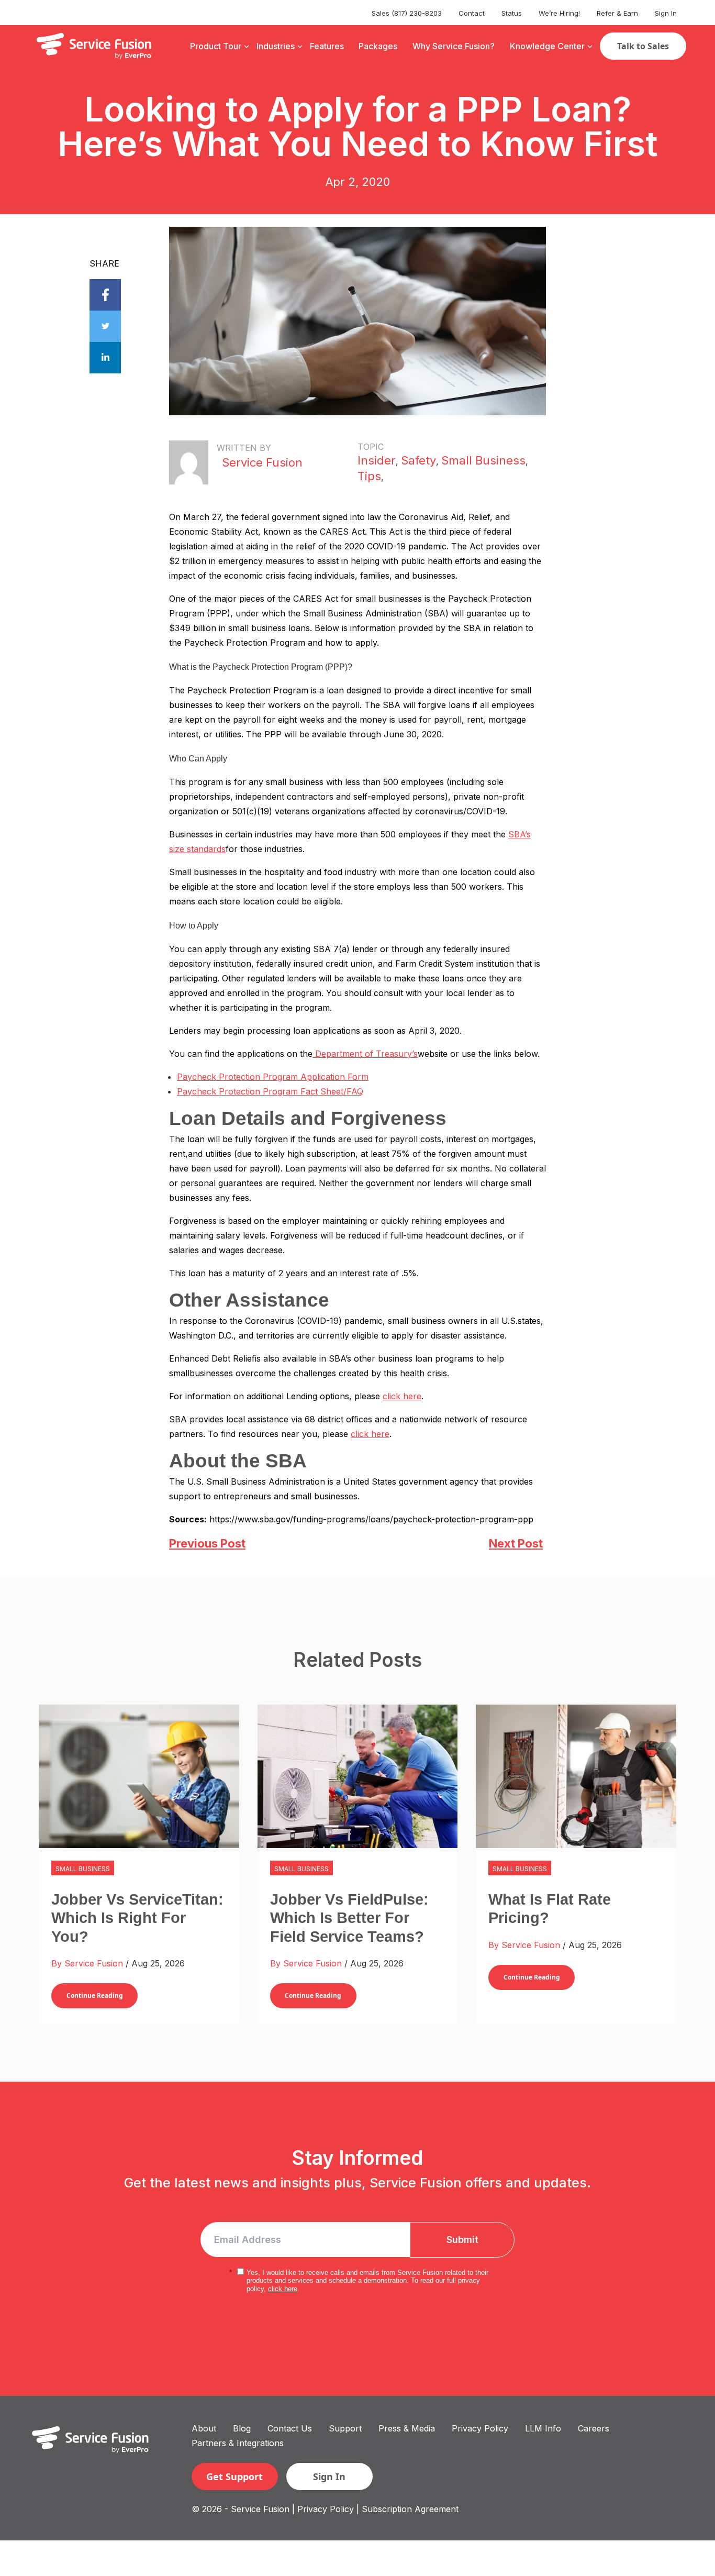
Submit (462, 2240)
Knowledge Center (547, 46)
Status (512, 13)
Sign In (666, 13)
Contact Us (290, 2428)
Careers (594, 2428)
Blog (242, 2428)
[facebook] (105, 295)
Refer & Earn (617, 13)
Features (327, 46)
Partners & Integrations (238, 2443)
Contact (472, 13)
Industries (276, 46)
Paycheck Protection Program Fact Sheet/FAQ (270, 1091)
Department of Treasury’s (365, 1054)
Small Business (483, 460)
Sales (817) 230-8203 (407, 13)
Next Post (516, 1543)
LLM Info (543, 2428)
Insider (377, 460)
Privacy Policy (480, 2428)
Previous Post (207, 1543)
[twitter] (105, 326)
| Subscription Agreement (407, 2509)
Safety (418, 460)
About (204, 2428)
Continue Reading (95, 1995)
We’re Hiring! (559, 13)
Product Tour (216, 46)
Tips (369, 476)
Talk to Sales (643, 46)
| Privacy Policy (323, 2509)
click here (402, 1396)
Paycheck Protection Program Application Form (273, 1077)
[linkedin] (105, 358)
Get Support (234, 2477)
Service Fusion (262, 462)
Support (345, 2428)
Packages (378, 46)
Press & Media (407, 2428)
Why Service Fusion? (454, 46)
